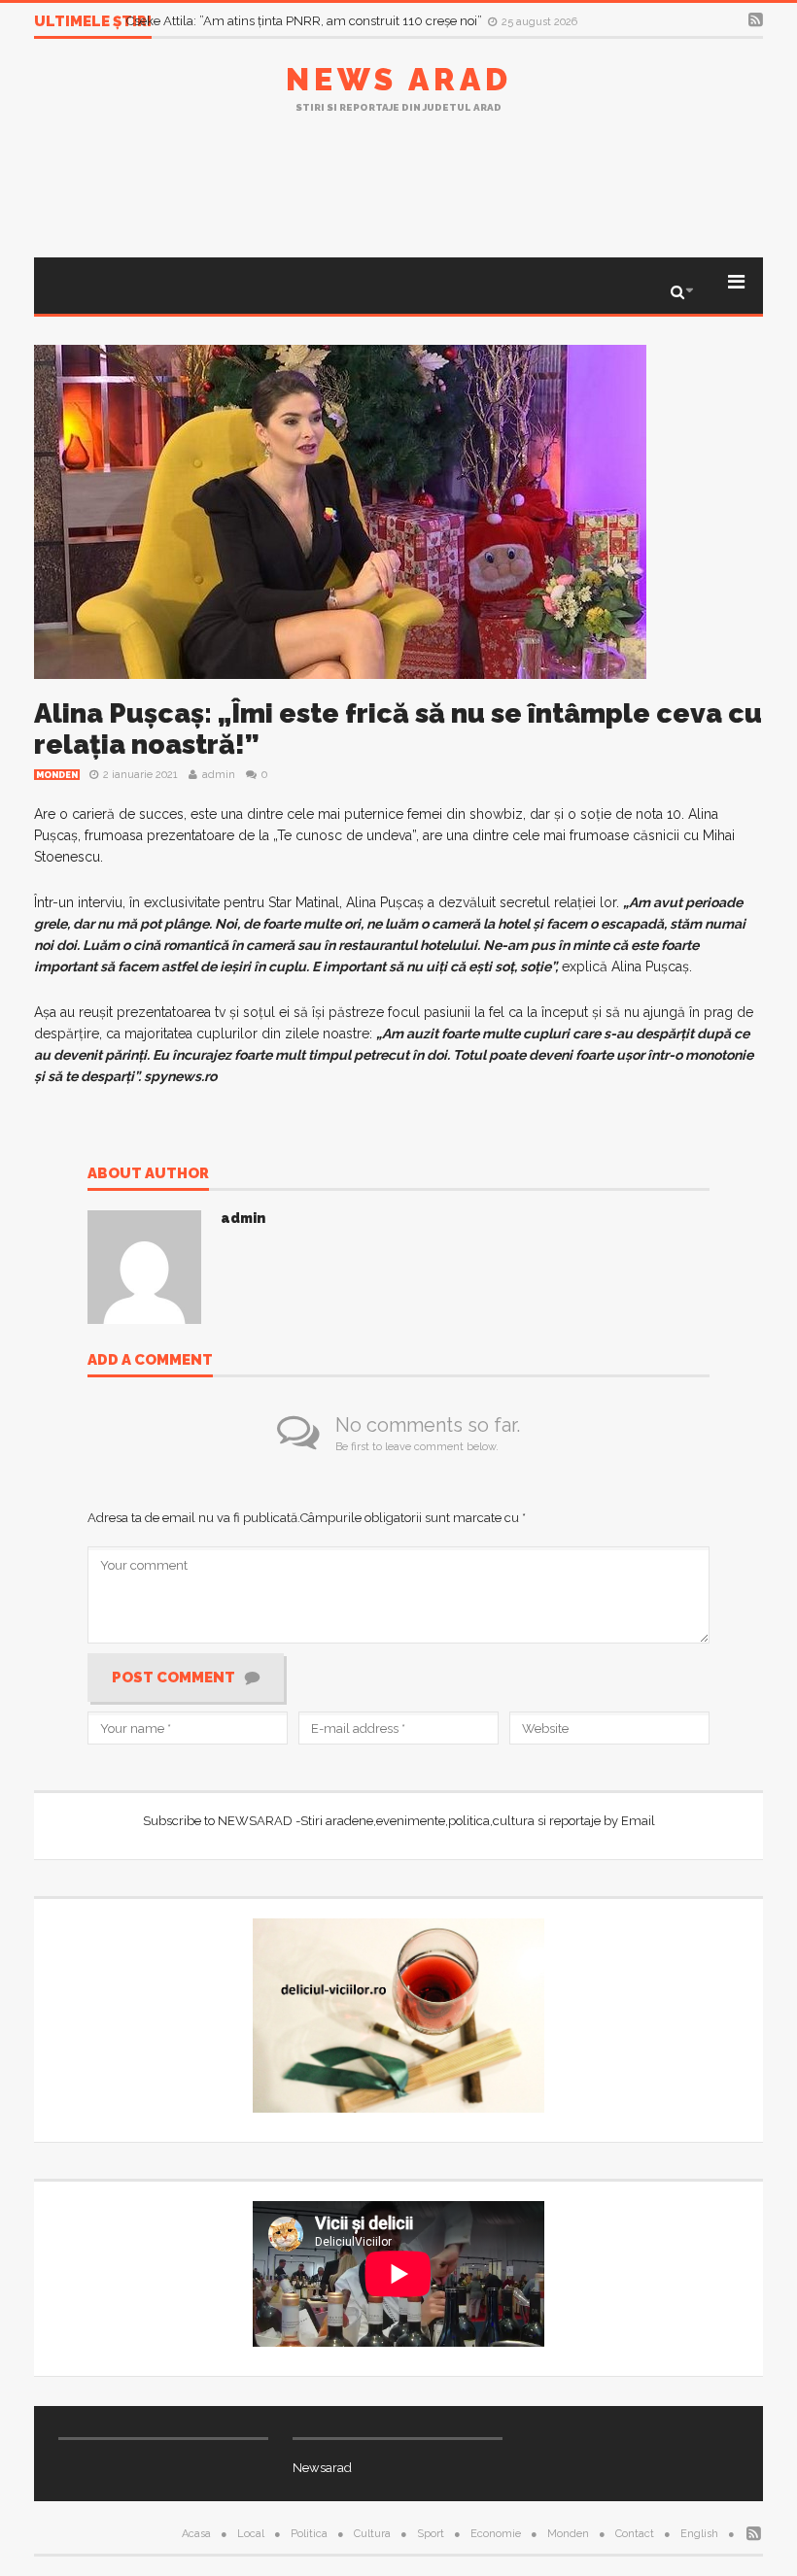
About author (148, 1174)
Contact (635, 2534)
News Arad (399, 79)
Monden (57, 775)
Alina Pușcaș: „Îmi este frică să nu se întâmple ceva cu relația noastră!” (398, 729)
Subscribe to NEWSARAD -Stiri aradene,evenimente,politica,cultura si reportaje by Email (399, 1821)
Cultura (372, 2534)
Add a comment (150, 1361)
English (699, 2534)
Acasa (196, 2534)
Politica (309, 2534)
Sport (431, 2534)
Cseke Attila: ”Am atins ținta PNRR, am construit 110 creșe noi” (306, 21)
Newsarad (322, 2468)
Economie (496, 2534)
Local (251, 2534)
